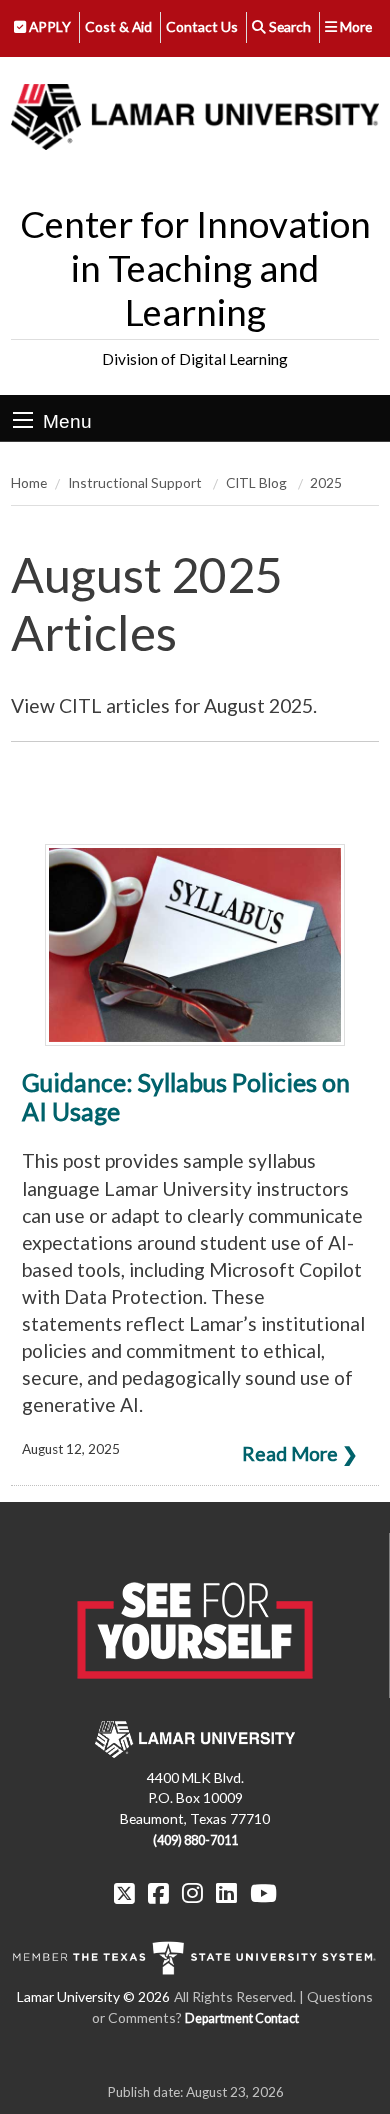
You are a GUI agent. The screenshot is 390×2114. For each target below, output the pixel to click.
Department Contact (242, 2018)
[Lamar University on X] (124, 1893)
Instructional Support (136, 482)
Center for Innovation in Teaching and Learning (195, 268)
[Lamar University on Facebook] (158, 1893)
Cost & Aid (118, 26)
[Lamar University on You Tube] (263, 1893)
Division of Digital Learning (195, 359)
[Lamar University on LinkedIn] (226, 1893)
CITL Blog (258, 482)
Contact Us (202, 26)
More (354, 26)
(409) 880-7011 (195, 1840)
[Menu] (23, 420)
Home (29, 482)
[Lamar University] (195, 118)
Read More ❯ (300, 1453)
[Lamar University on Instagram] (192, 1893)
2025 (326, 482)
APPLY (48, 26)
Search (288, 26)
